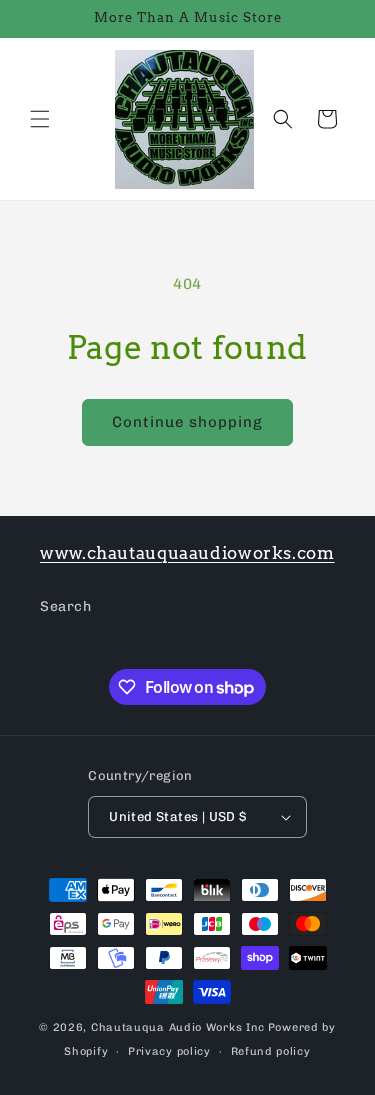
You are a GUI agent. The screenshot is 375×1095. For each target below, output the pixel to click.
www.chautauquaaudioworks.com (187, 553)
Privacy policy (169, 1051)
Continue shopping (187, 422)
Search (66, 606)
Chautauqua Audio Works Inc (178, 1027)
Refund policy (271, 1051)
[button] (40, 119)
